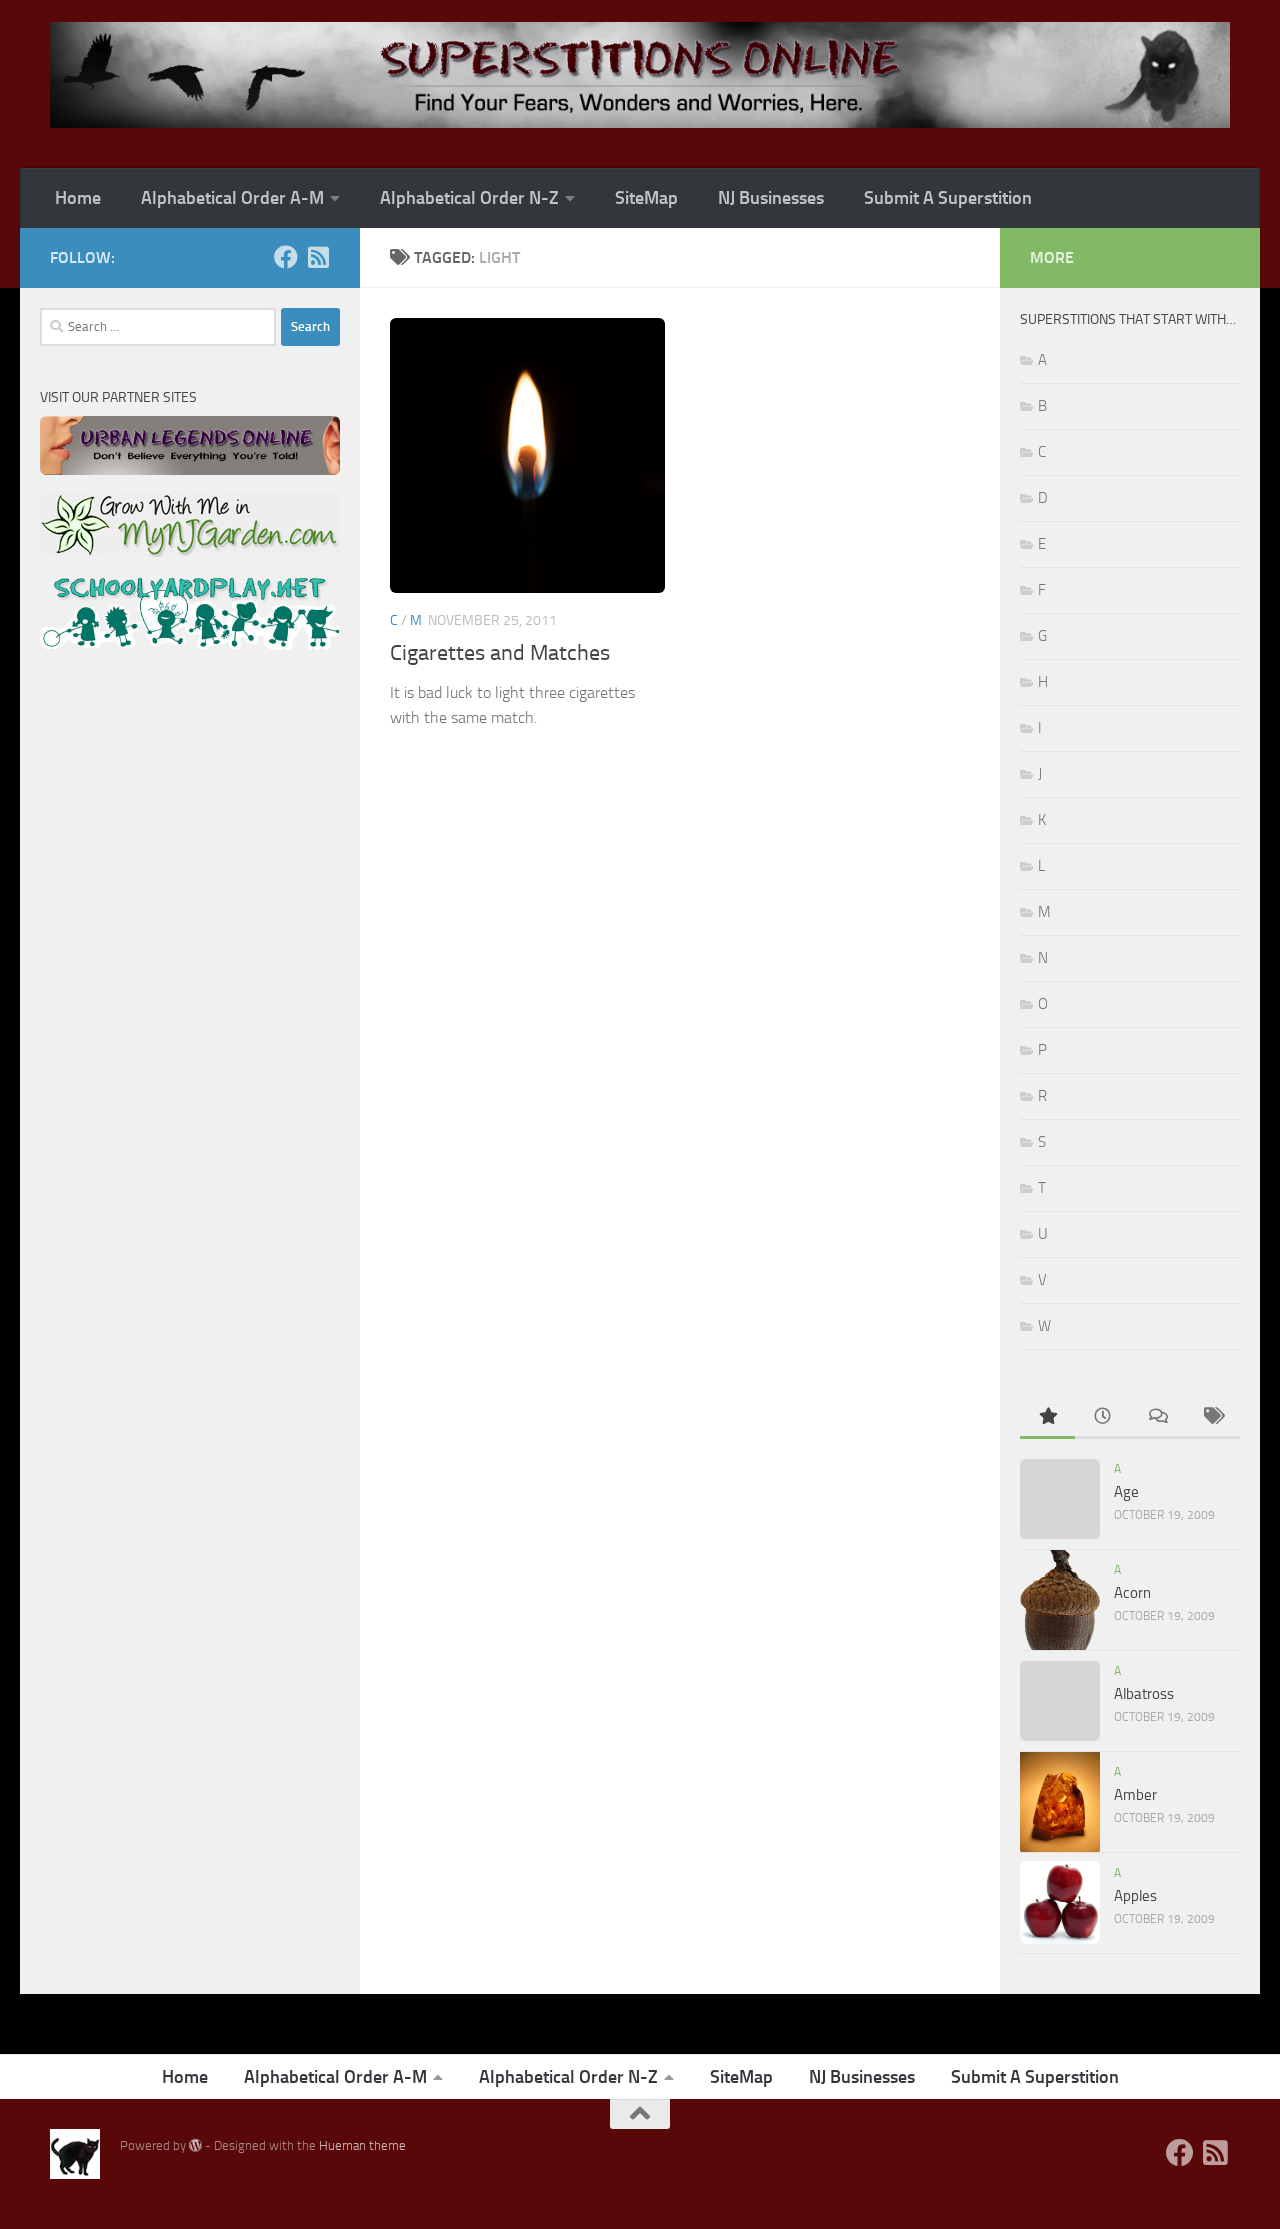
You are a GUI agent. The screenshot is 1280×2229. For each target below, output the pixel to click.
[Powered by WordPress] (195, 2145)
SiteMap (646, 198)
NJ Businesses (771, 198)
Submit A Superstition (948, 198)
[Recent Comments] (1157, 1417)
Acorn (1132, 1593)
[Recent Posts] (1102, 1417)
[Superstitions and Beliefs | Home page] (640, 75)
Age (1126, 1492)
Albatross (1144, 1694)
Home (78, 198)
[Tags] (1212, 1417)
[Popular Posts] (1047, 1417)
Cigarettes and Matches (500, 653)
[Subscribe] (318, 257)
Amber (1135, 1795)
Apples (1135, 1896)
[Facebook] (286, 257)
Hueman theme (362, 2145)
